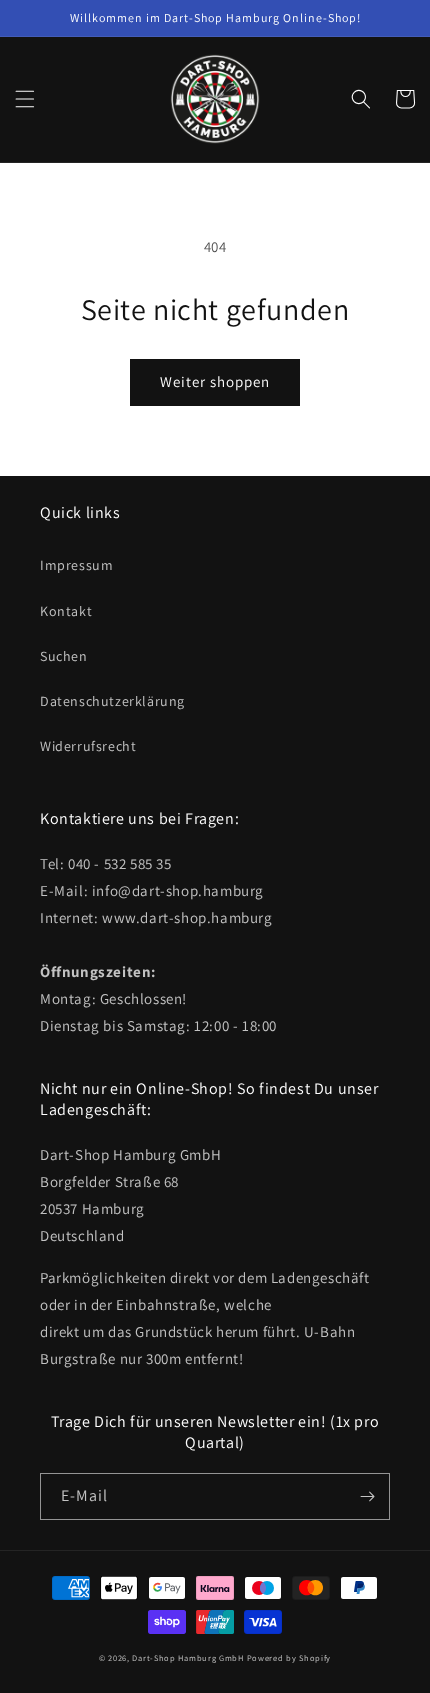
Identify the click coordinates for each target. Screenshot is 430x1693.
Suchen (64, 656)
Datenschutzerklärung (112, 701)
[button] (25, 99)
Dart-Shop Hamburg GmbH (187, 1657)
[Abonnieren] (367, 1496)
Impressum (76, 565)
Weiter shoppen (215, 381)
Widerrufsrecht (88, 746)
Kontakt (66, 611)
